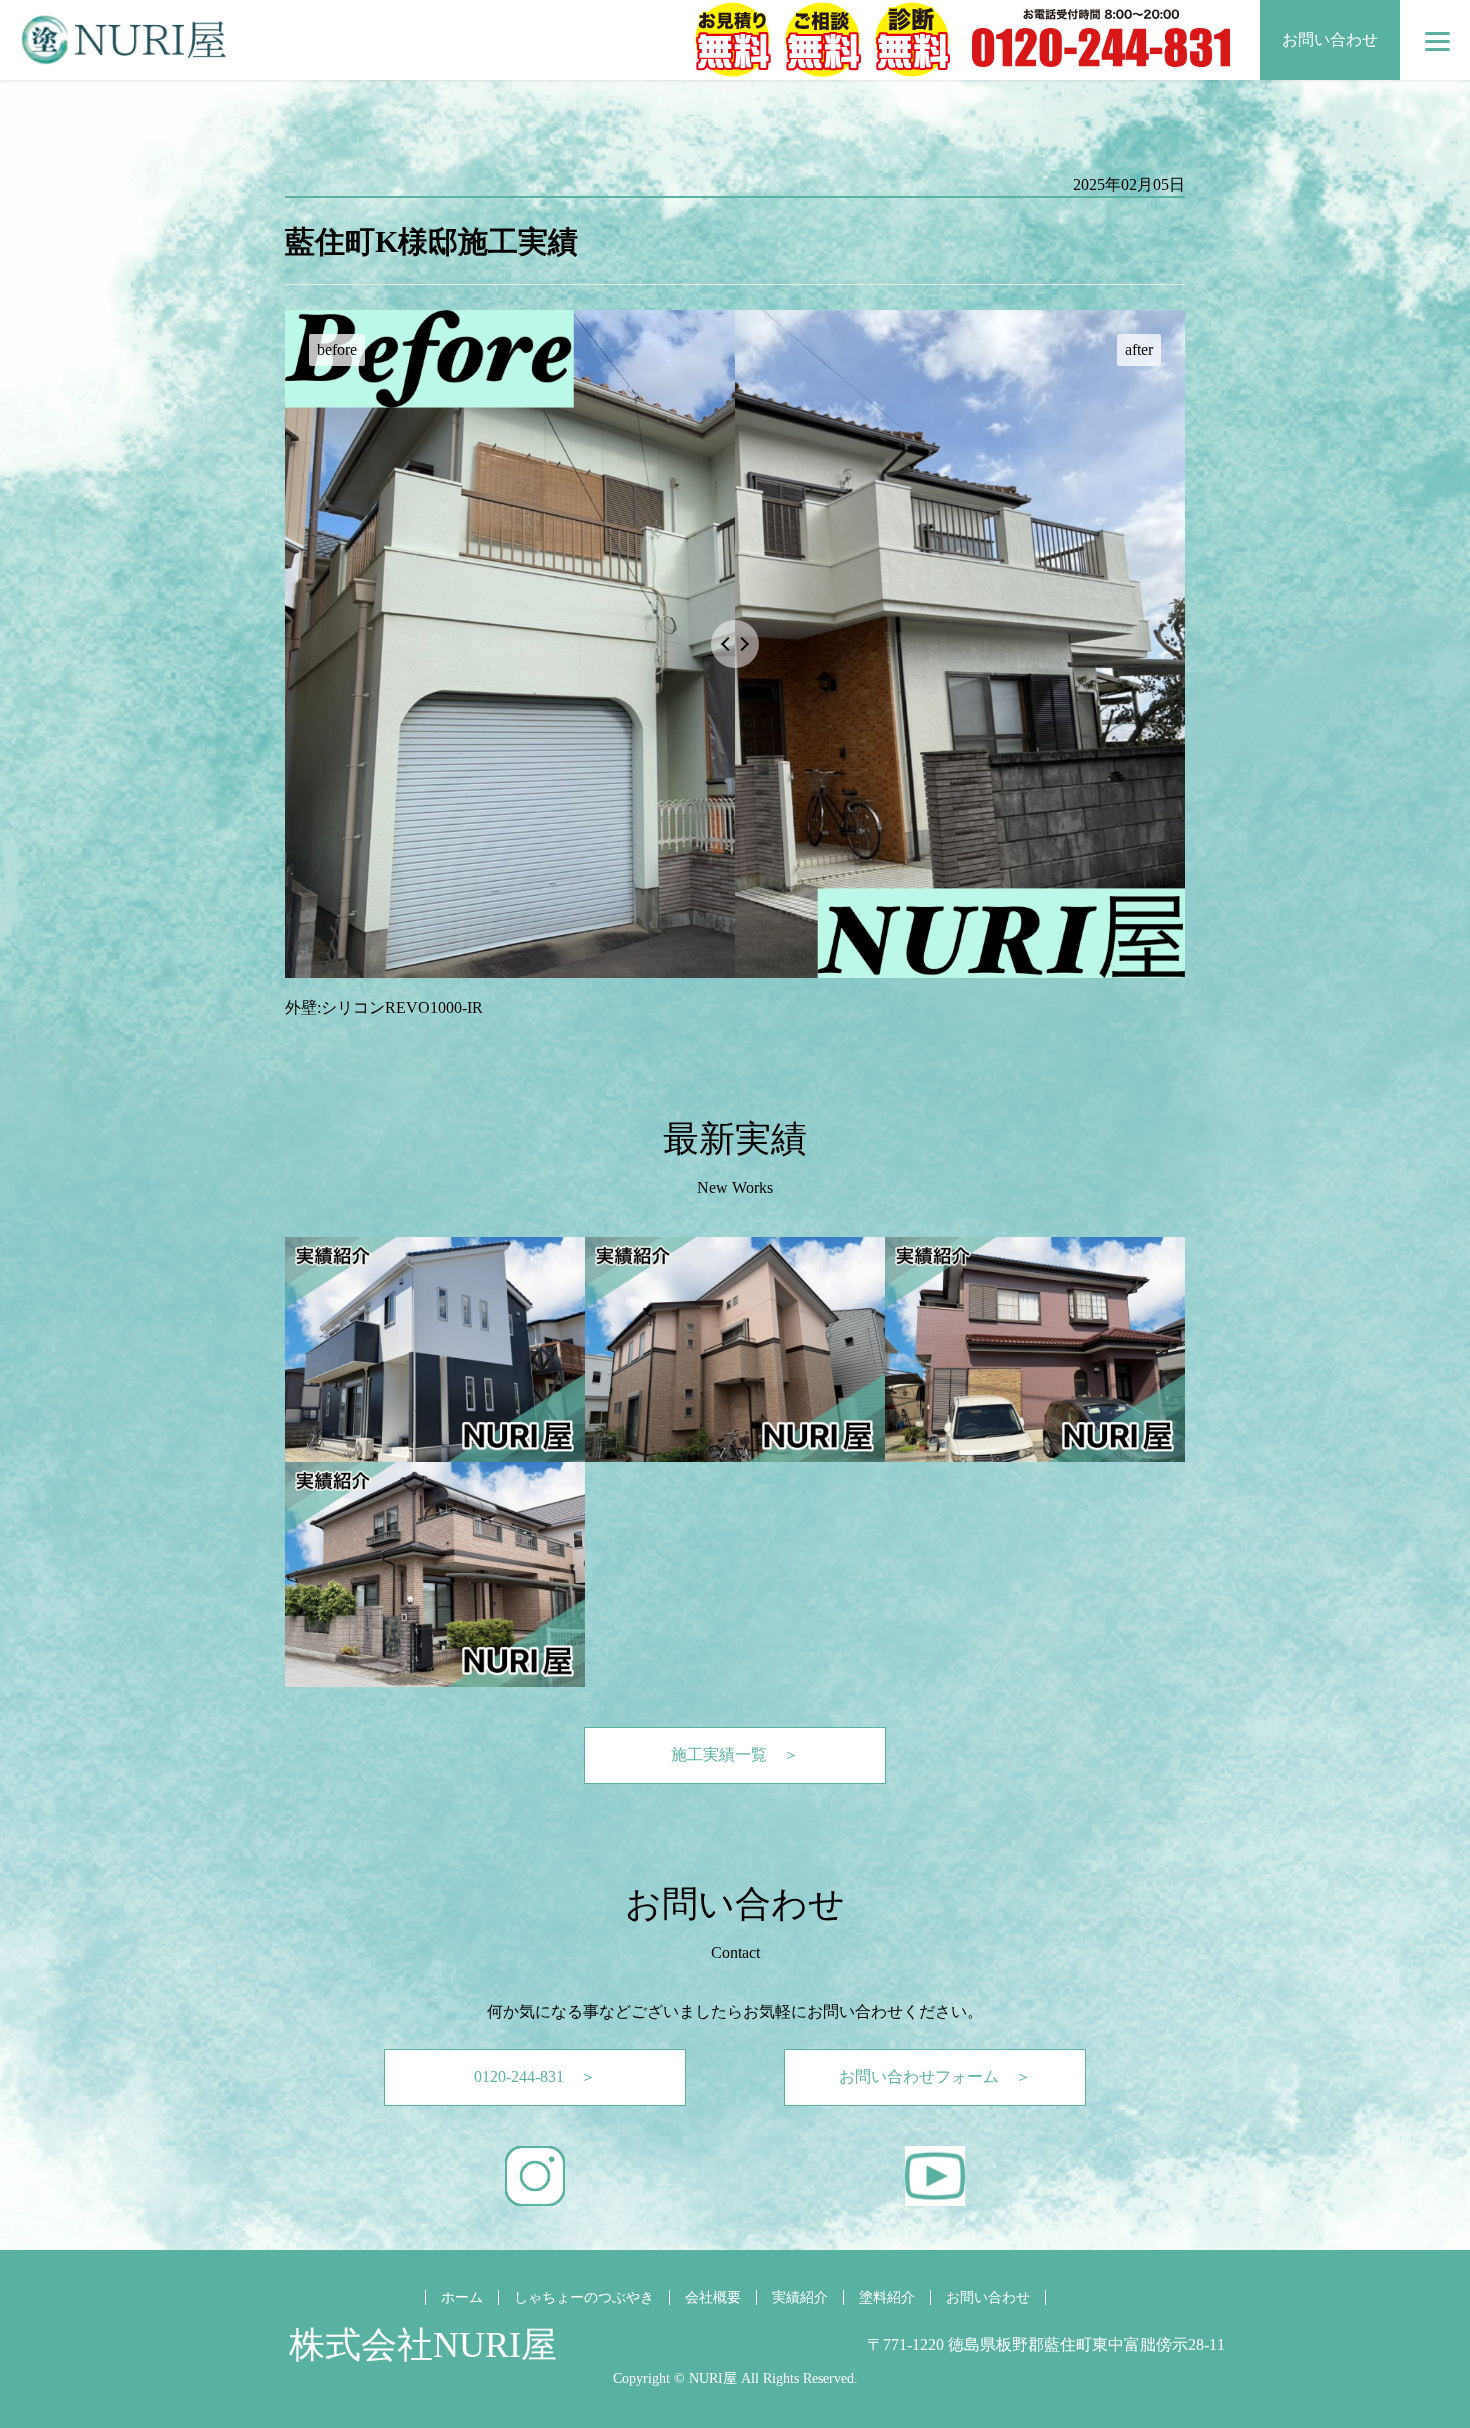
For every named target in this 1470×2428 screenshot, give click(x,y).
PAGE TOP (1421, 2334)
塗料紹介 (887, 2297)
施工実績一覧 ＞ (735, 1754)
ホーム (462, 2297)
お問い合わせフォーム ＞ (935, 2076)
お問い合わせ (1330, 39)
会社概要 (713, 2297)
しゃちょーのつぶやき (584, 2297)
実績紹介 (800, 2297)
